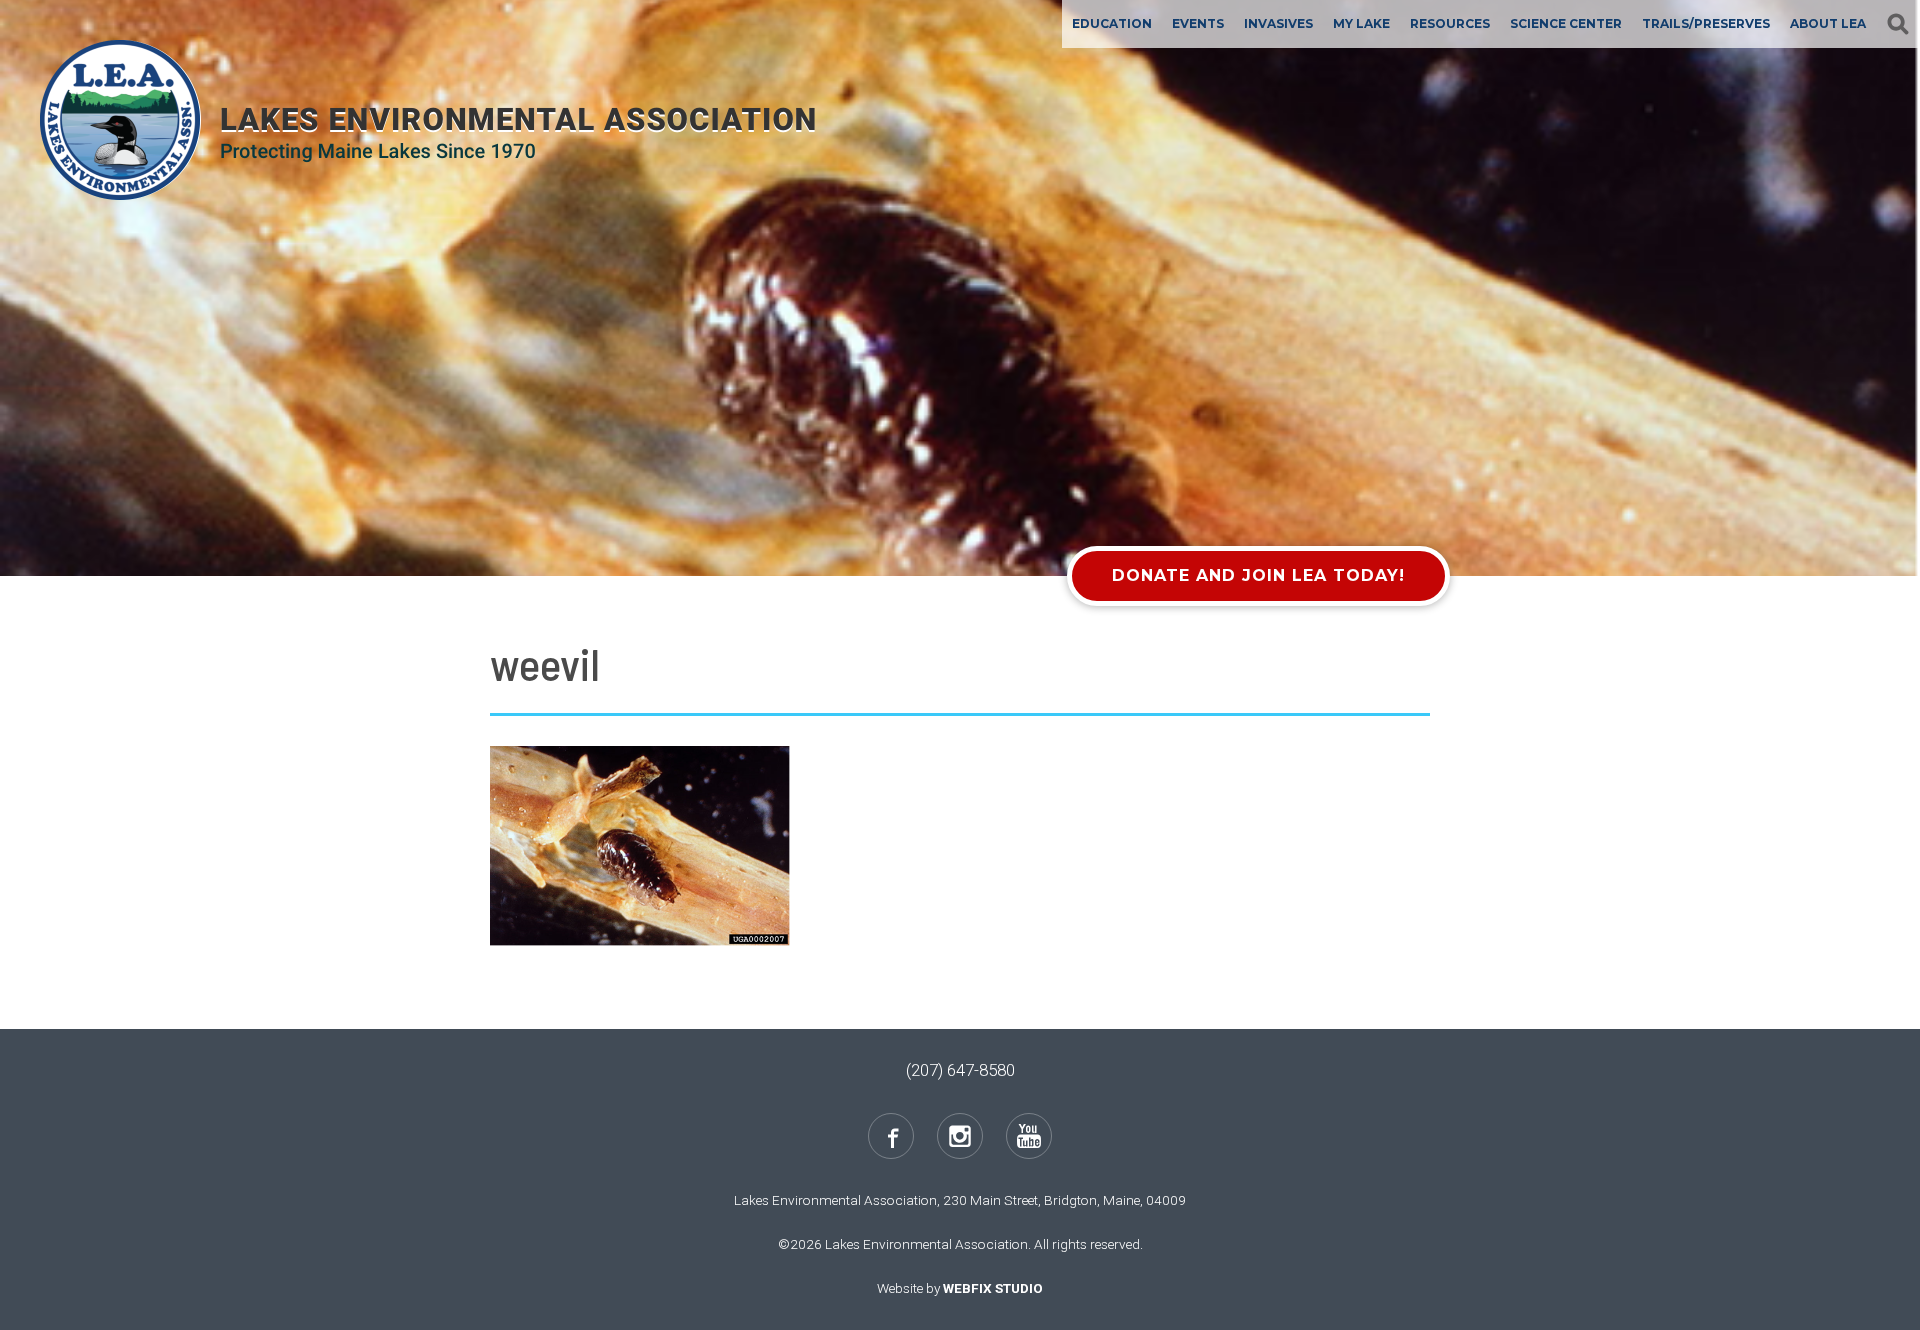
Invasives (1278, 23)
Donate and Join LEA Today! (1258, 575)
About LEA (1828, 23)
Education (1112, 23)
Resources (1450, 23)
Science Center (1566, 23)
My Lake (1361, 23)
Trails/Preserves (1706, 23)
